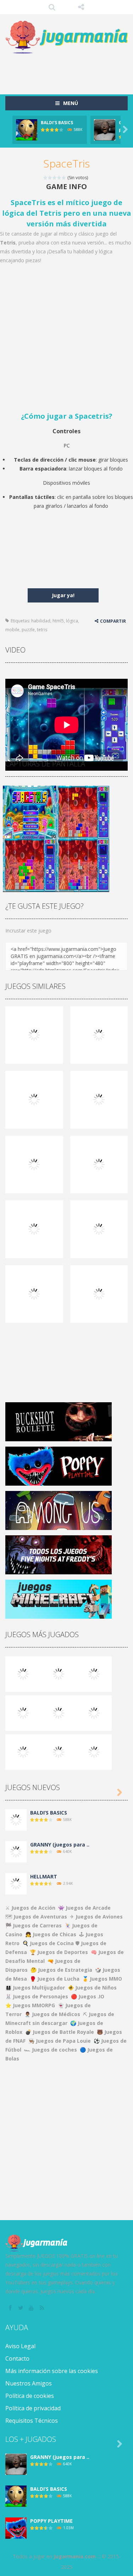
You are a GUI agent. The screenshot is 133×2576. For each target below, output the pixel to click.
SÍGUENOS (81, 7)
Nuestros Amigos (29, 2383)
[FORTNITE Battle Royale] (23, 1751)
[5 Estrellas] (64, 178)
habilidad (41, 621)
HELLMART (44, 1876)
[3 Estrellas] (55, 178)
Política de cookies (30, 2396)
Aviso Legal (20, 2346)
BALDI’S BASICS (57, 123)
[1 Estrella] (46, 178)
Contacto (17, 2358)
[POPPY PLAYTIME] (94, 1673)
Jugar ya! (63, 595)
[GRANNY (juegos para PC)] (23, 1673)
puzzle (28, 630)
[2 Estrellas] (50, 178)
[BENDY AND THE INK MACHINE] (94, 1712)
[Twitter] (21, 2308)
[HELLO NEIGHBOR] (23, 1712)
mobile (12, 630)
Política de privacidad (33, 2408)
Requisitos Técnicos (32, 2421)
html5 (58, 621)
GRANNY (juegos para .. (60, 1845)
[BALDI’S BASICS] (59, 1673)
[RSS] (43, 2308)
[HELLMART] (16, 1883)
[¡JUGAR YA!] (27, 129)
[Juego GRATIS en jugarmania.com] (66, 37)
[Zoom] (29, 811)
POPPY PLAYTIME (51, 2521)
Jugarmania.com (75, 2556)
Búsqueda (52, 7)
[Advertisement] (69, 71)
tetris (42, 630)
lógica (72, 621)
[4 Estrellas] (59, 178)
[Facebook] (11, 2308)
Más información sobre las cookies (52, 2371)
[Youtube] (32, 2308)
